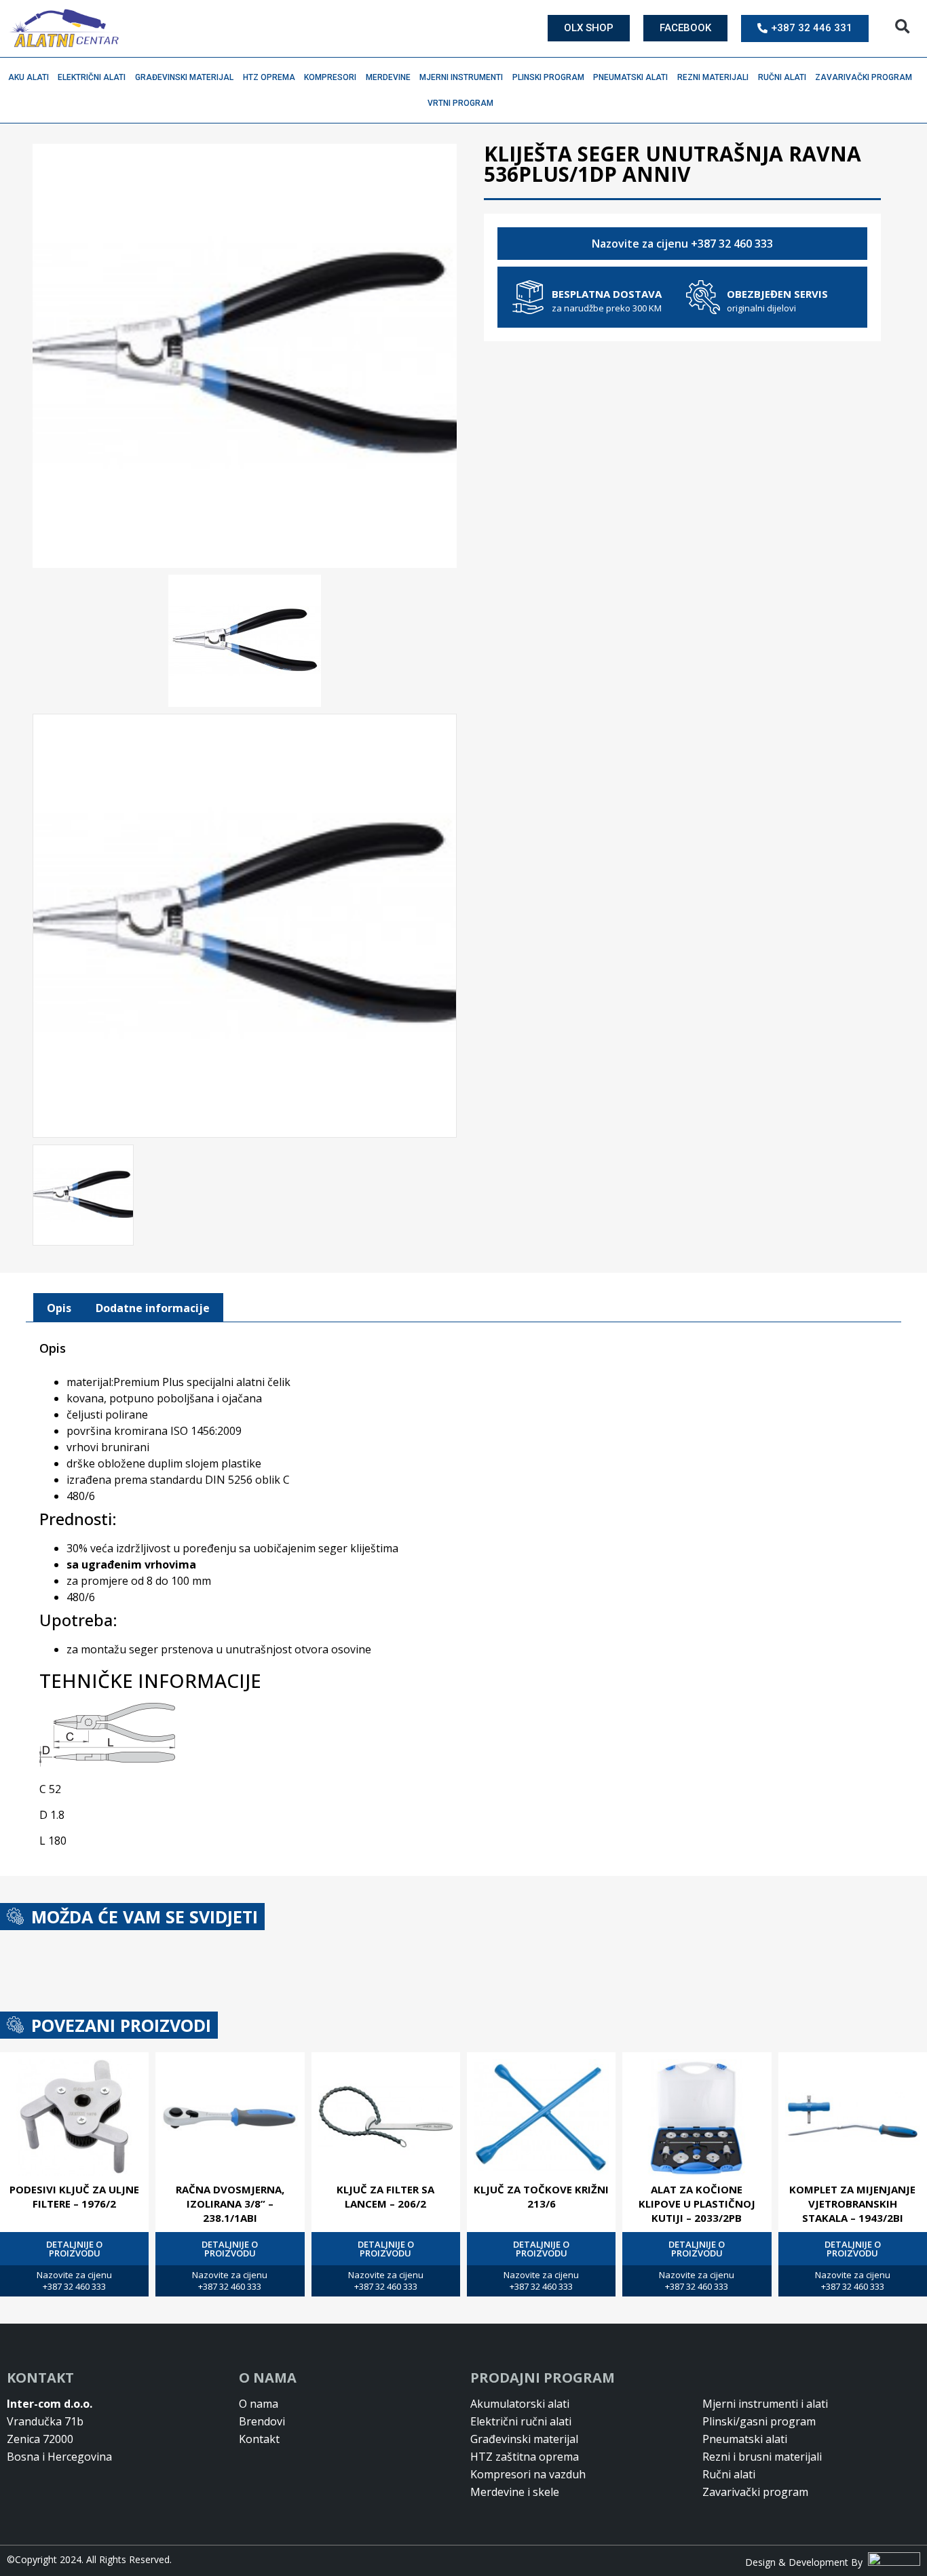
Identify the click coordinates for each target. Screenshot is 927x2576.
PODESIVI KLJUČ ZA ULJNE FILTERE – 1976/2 (74, 2196)
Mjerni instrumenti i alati (765, 2404)
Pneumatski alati (630, 77)
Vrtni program (460, 103)
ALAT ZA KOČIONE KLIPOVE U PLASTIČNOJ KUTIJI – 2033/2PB (697, 2204)
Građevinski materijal (184, 77)
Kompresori (330, 77)
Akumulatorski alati (520, 2404)
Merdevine (388, 77)
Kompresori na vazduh (528, 2474)
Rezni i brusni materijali (762, 2457)
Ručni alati (782, 77)
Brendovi (262, 2421)
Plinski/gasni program (759, 2421)
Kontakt (259, 2439)
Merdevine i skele (515, 2492)
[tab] (59, 1308)
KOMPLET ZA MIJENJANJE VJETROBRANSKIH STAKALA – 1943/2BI (852, 2204)
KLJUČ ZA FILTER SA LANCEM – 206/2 (385, 2196)
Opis (59, 1308)
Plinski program (548, 77)
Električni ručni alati (521, 2421)
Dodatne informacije (153, 1308)
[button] (902, 27)
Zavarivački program (864, 77)
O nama (259, 2404)
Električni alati (92, 77)
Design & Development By (807, 2562)
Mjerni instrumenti (461, 77)
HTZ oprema (269, 77)
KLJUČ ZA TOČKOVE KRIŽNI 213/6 (541, 2196)
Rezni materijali (713, 77)
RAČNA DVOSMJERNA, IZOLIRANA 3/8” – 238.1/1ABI (230, 2204)
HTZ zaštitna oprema (525, 2457)
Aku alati (29, 77)
